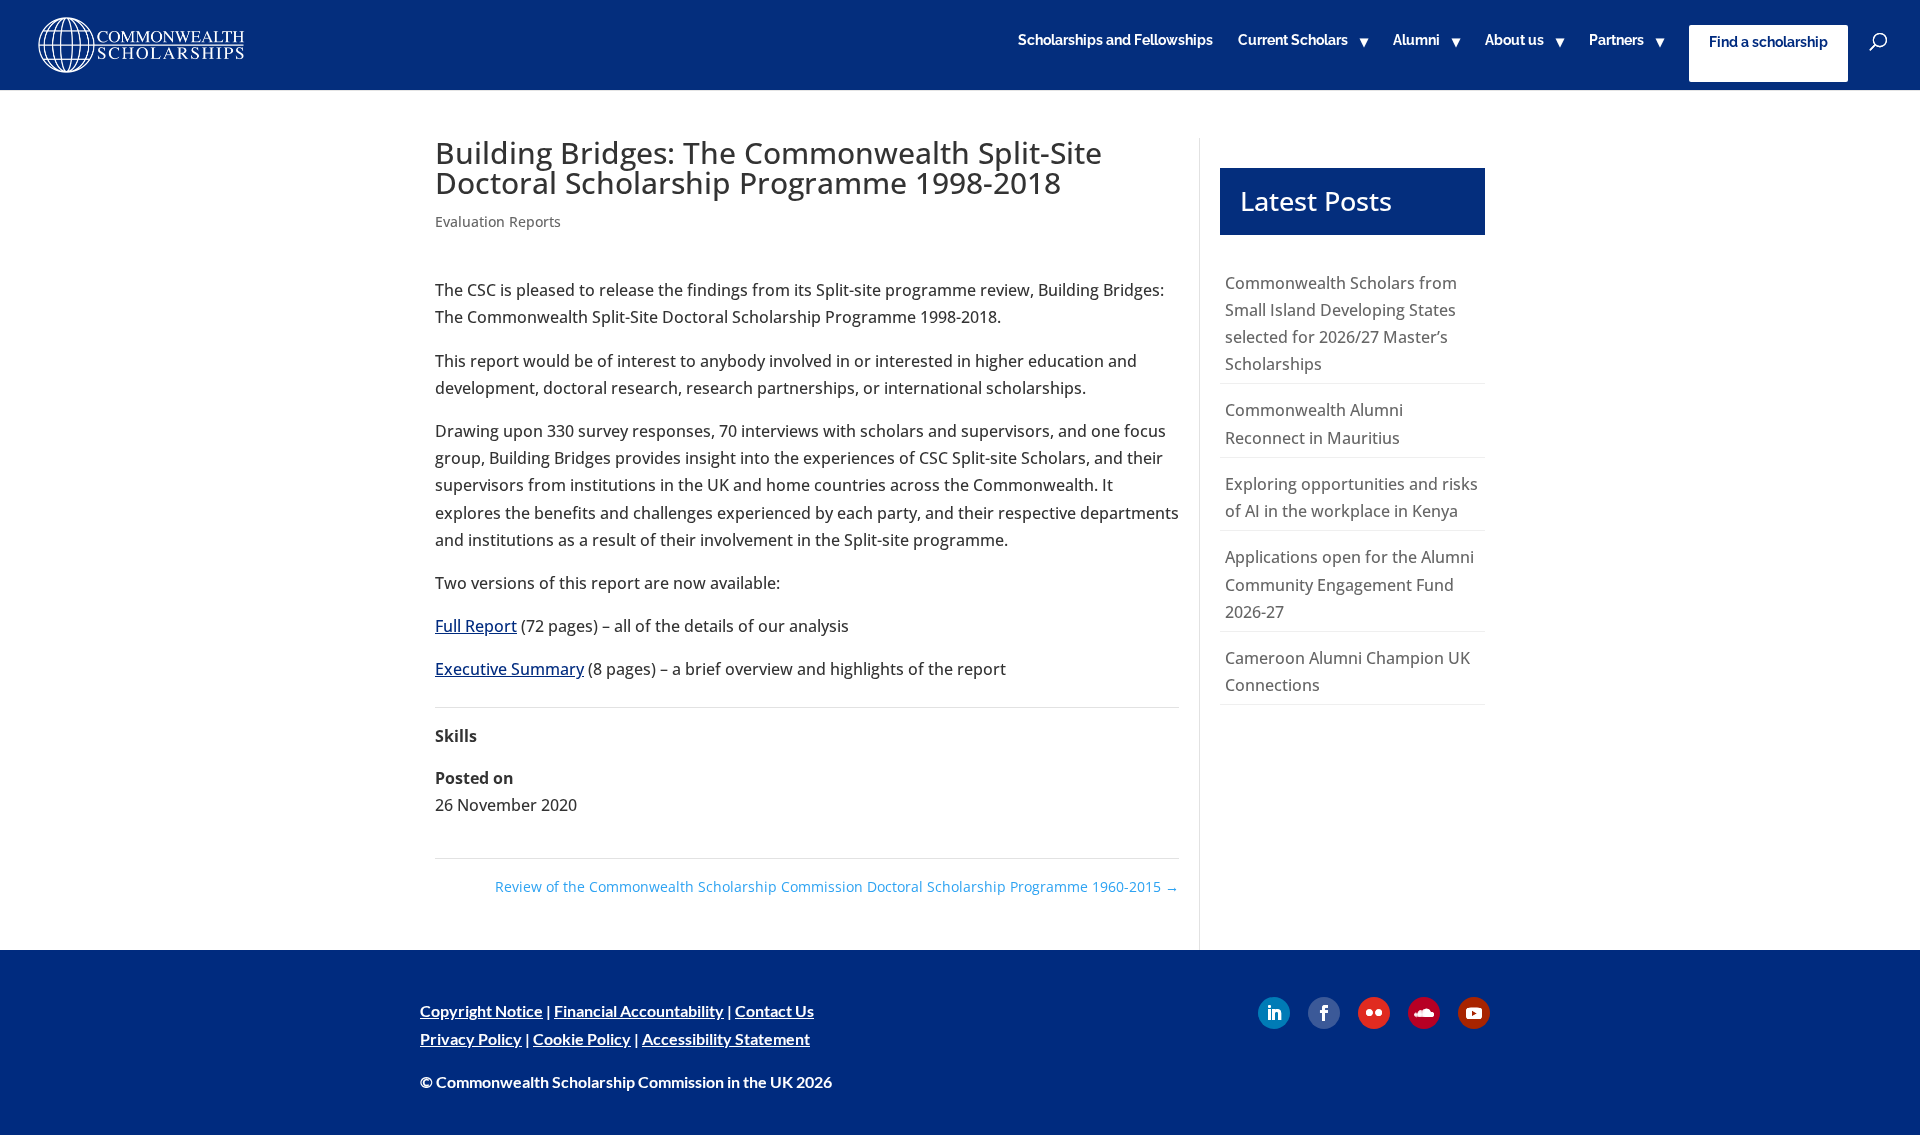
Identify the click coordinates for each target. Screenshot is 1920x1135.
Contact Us (774, 1010)
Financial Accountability (639, 1010)
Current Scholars (1293, 40)
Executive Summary (509, 669)
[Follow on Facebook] (1324, 1013)
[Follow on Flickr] (1374, 1013)
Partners (1616, 40)
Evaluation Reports (498, 221)
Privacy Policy (471, 1038)
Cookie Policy (582, 1038)
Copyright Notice (481, 1010)
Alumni (1416, 40)
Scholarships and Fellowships (1115, 40)
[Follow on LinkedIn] (1274, 1013)
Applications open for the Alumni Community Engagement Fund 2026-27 (1349, 584)
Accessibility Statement (726, 1038)
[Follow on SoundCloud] (1424, 1013)
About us (1514, 40)
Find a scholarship (1768, 42)
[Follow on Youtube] (1474, 1013)
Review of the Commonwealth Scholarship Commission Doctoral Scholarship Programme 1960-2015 (837, 886)
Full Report (476, 626)
